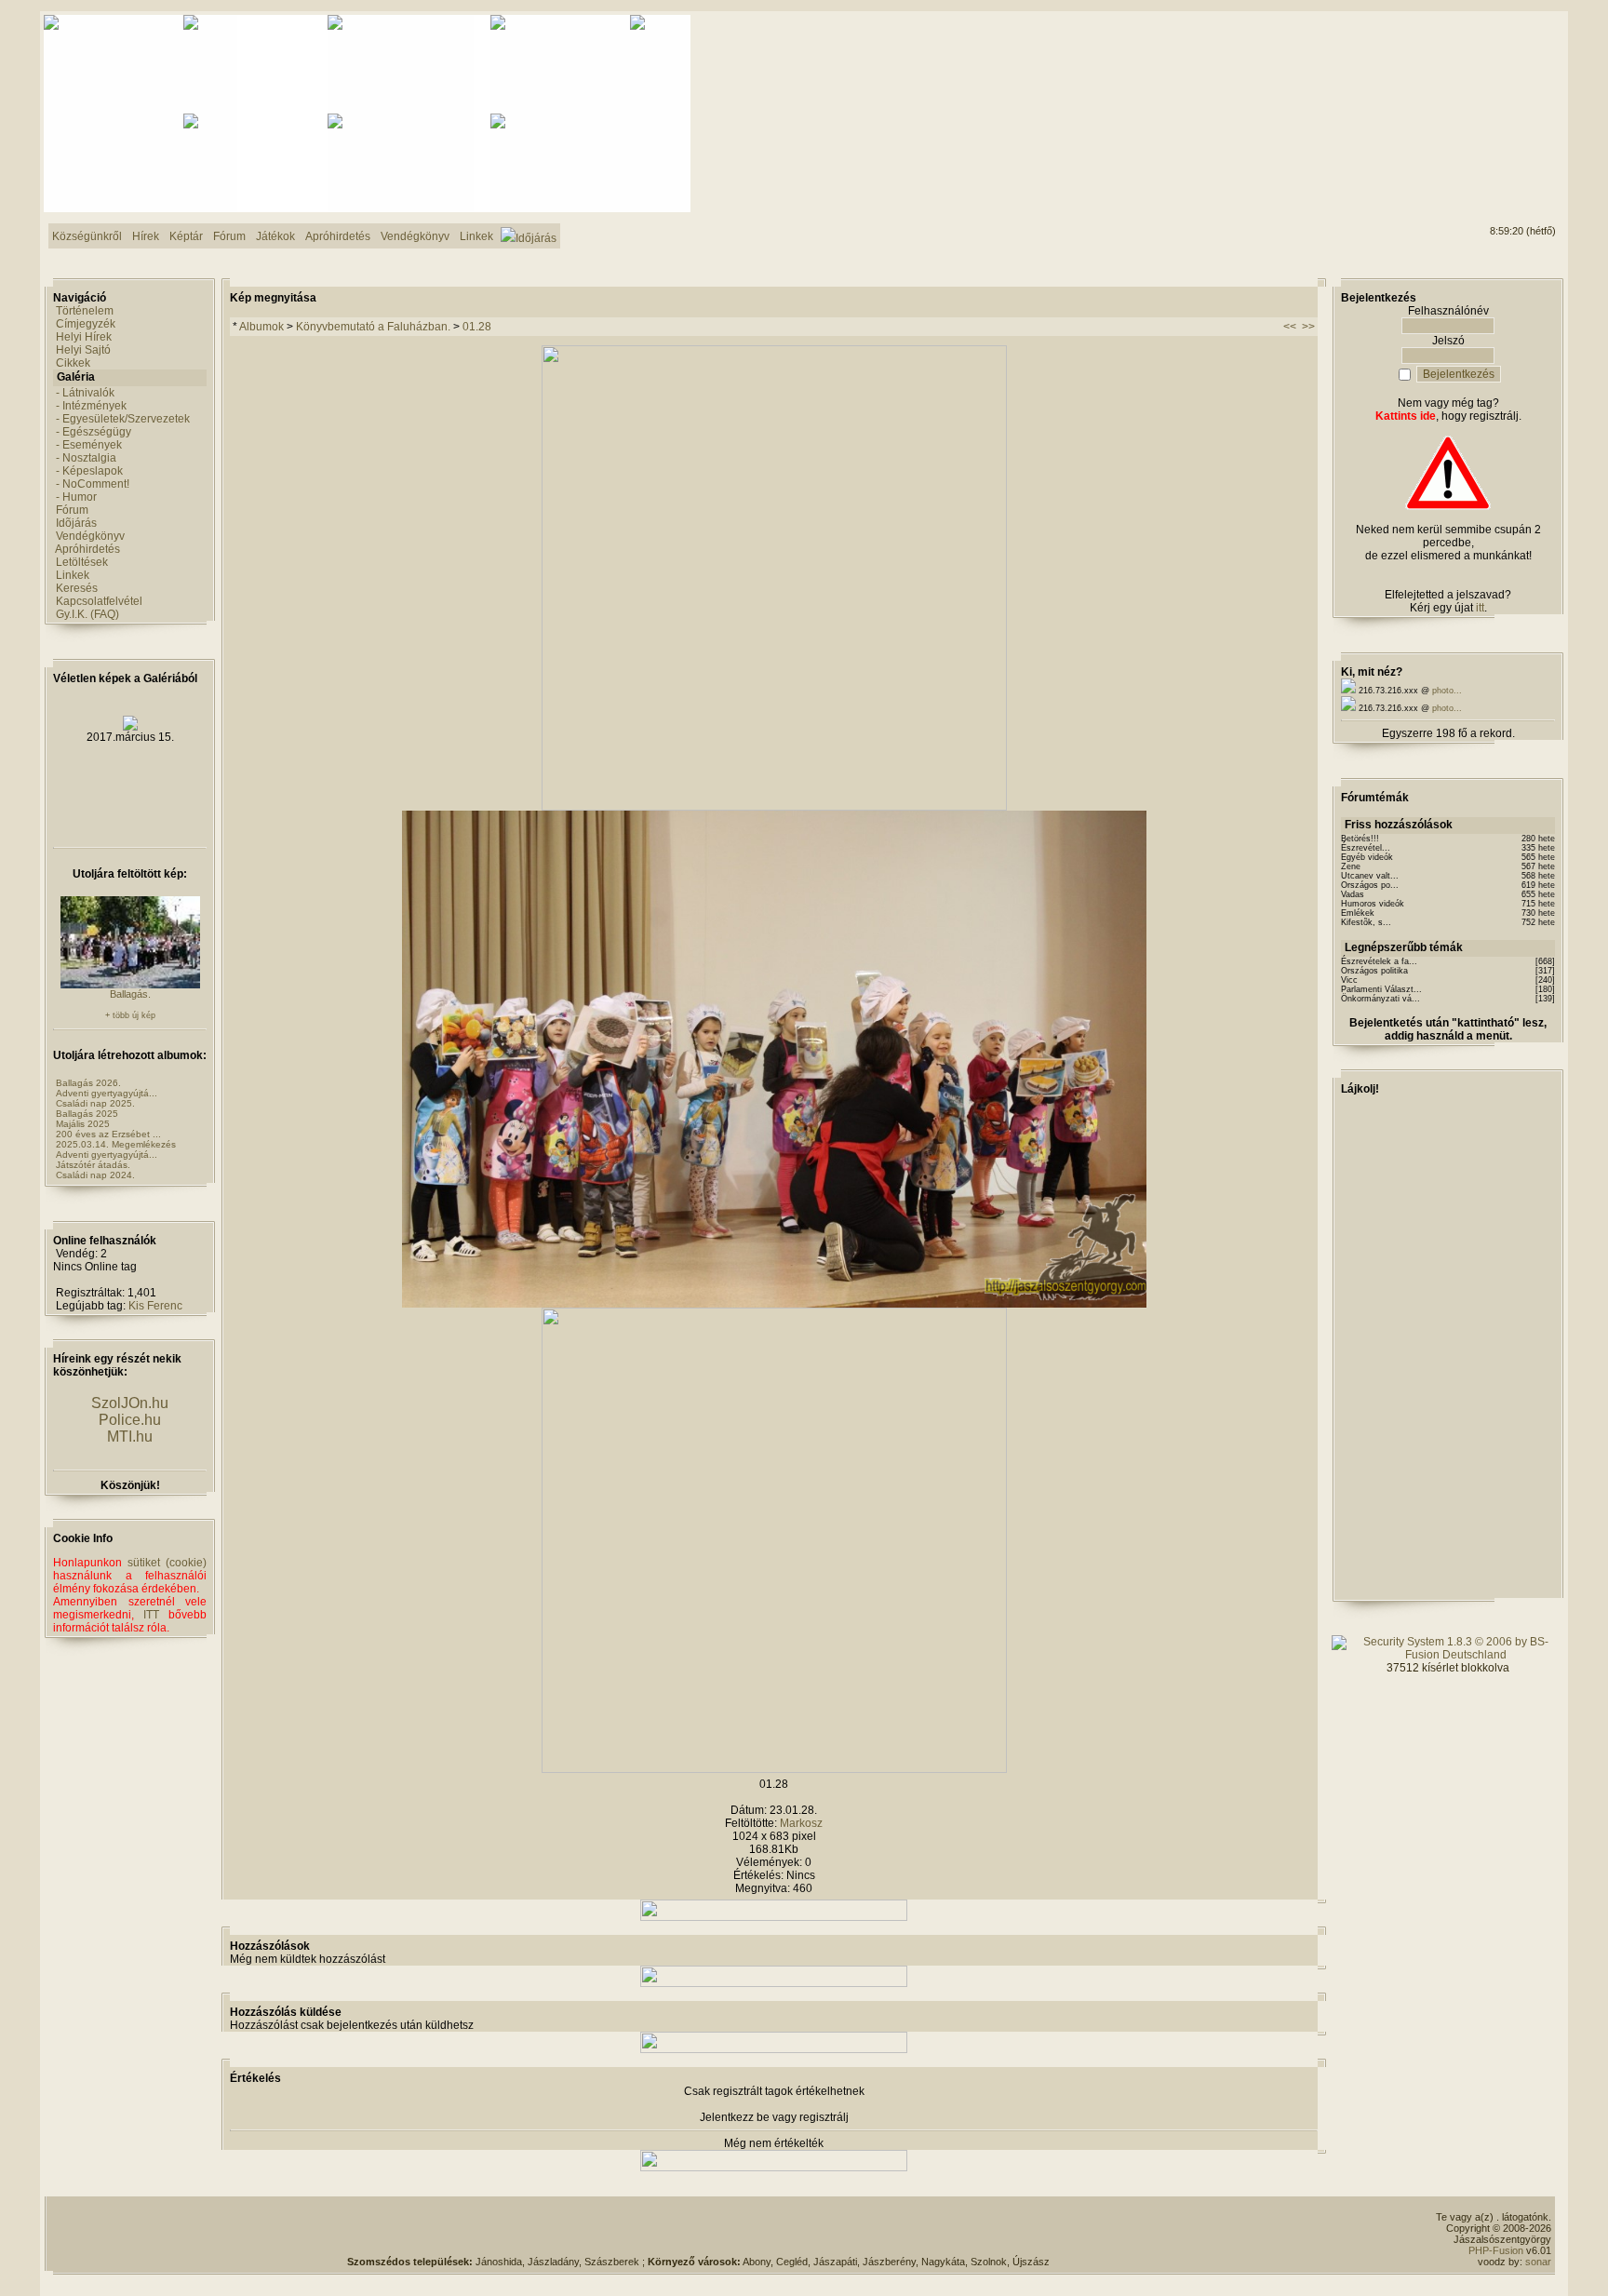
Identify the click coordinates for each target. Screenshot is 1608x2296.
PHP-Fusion (1496, 2250)
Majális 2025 (83, 1124)
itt (1480, 608)
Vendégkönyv (90, 536)
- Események (89, 445)
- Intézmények (91, 406)
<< (1290, 327)
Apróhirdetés (87, 549)
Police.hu (130, 1420)
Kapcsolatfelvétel (99, 601)
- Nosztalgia (86, 458)
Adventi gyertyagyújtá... (107, 1093)
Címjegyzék (86, 324)
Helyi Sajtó (83, 350)
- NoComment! (93, 484)
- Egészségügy (94, 432)
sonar (1538, 2262)
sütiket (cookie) (167, 1563)
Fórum (72, 510)
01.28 (477, 327)
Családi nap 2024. (95, 1175)
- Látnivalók (85, 393)
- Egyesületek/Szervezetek (123, 419)
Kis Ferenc (155, 1306)
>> (1308, 327)
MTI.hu (130, 1437)
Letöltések (82, 562)
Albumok (261, 327)
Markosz (801, 1823)
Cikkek (73, 363)
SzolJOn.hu (130, 1403)
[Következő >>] (774, 1769)
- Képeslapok (89, 471)
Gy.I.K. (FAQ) (87, 614)
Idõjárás (76, 523)
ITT (151, 1615)
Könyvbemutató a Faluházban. (373, 327)
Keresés (77, 588)
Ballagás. (130, 994)
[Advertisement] (1481, 85)
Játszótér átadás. (93, 1165)
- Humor (76, 497)
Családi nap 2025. (95, 1103)
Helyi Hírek (84, 337)
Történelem (85, 311)
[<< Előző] (774, 807)
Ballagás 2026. (88, 1083)
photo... (1447, 691)
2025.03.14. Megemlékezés (116, 1144)
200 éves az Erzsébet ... (108, 1134)
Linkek (73, 575)
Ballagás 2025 (87, 1114)
